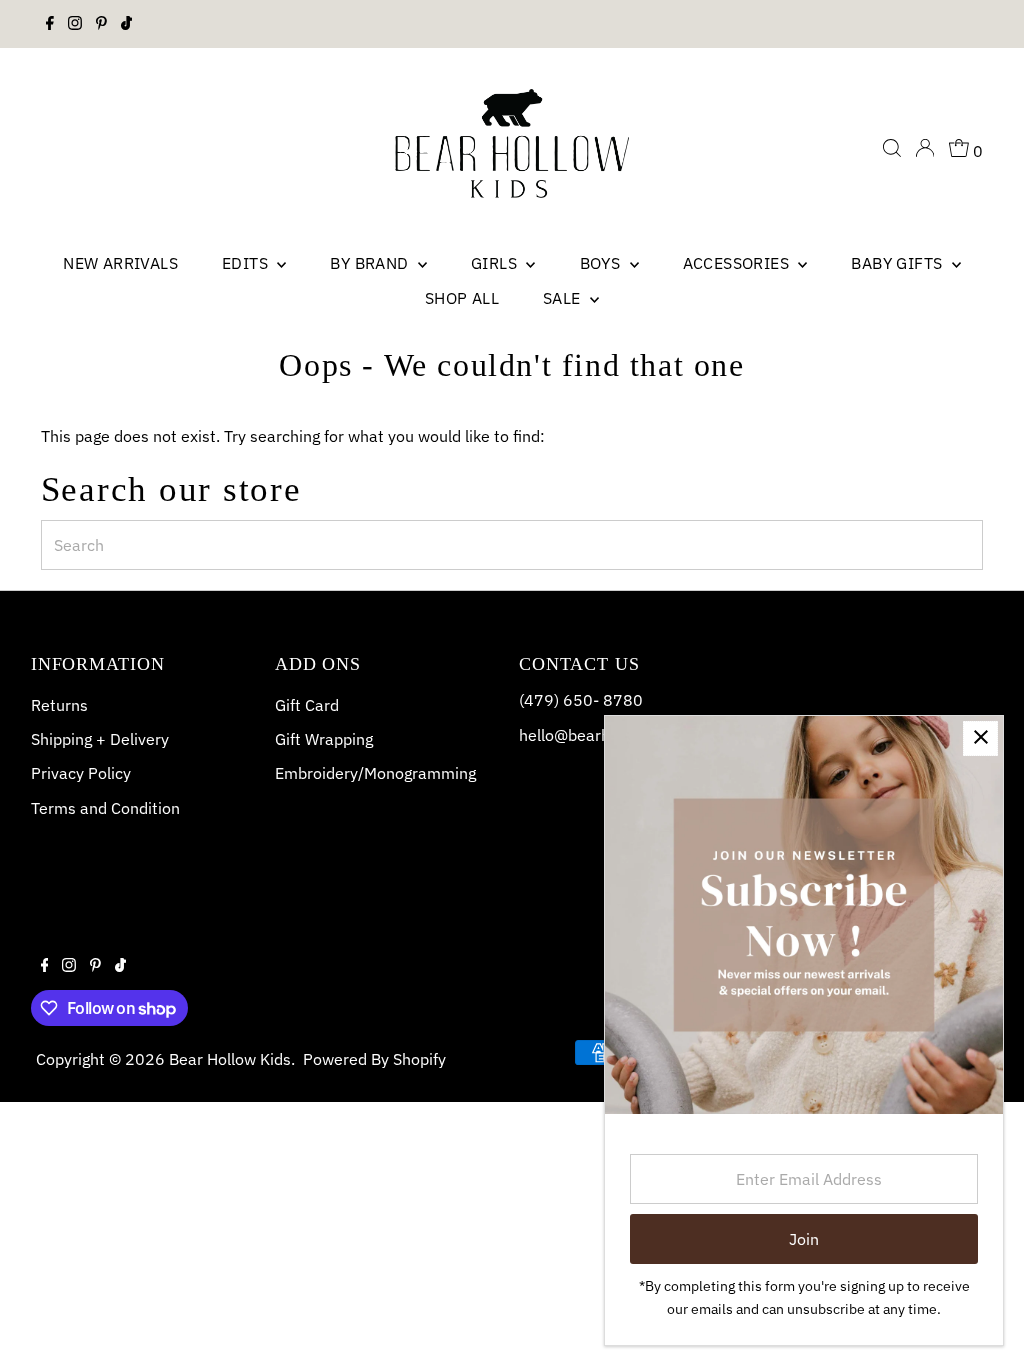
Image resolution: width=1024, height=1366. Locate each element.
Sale (564, 298)
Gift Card (307, 705)
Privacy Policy (81, 773)
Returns (59, 705)
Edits (247, 263)
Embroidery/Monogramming (375, 773)
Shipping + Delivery (100, 739)
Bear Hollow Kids (230, 1059)
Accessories (738, 263)
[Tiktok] (126, 24)
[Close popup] (980, 738)
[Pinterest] (101, 24)
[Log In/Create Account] (925, 148)
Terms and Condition (105, 808)
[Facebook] (50, 24)
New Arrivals (120, 263)
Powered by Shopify (374, 1059)
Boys (602, 263)
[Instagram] (75, 24)
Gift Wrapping (324, 739)
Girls (496, 263)
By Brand (371, 263)
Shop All (462, 298)
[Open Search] (892, 148)
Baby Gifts (898, 263)
